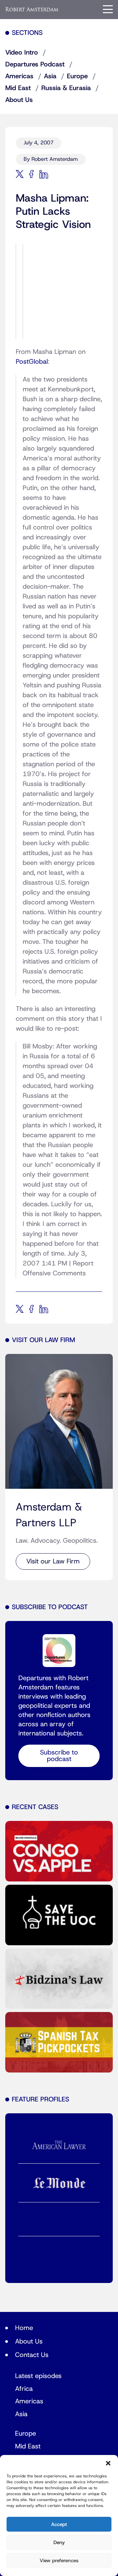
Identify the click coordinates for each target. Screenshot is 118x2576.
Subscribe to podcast (59, 1756)
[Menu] (108, 9)
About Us (19, 100)
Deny (59, 2542)
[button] (108, 2463)
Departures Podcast (35, 64)
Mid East (18, 88)
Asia (50, 76)
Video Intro (22, 53)
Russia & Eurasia (66, 88)
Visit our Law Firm (53, 1561)
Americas (19, 76)
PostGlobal (32, 362)
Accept (59, 2524)
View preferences (59, 2561)
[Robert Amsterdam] (32, 9)
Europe (77, 76)
